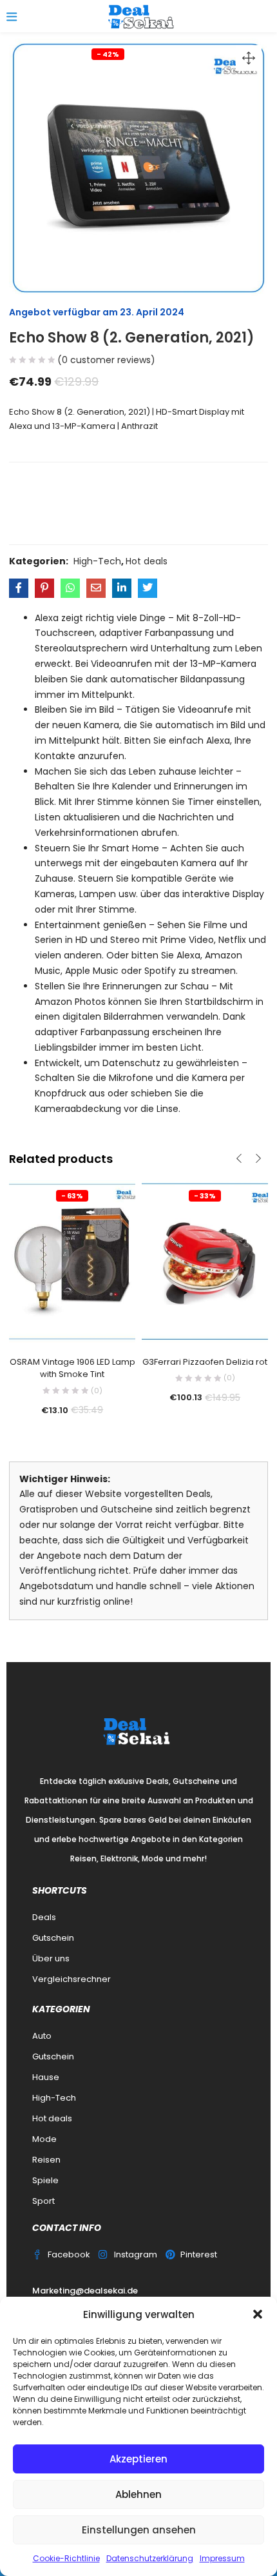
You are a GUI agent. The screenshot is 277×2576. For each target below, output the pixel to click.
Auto (42, 2036)
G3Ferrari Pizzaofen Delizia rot (205, 1362)
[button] (258, 2314)
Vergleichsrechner (72, 1979)
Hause (46, 2077)
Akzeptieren (138, 2459)
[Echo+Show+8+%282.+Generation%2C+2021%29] (44, 588)
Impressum (222, 2558)
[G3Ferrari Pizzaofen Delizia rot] (205, 1261)
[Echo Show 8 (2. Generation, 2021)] (19, 588)
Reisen (46, 2160)
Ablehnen (138, 2494)
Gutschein (53, 1938)
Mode (44, 2139)
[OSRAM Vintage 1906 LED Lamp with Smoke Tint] (72, 1261)
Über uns (51, 1958)
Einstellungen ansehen (139, 2530)
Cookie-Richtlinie (66, 2558)
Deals (44, 1917)
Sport (43, 2201)
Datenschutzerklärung (150, 2558)
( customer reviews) (106, 360)
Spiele (45, 2180)
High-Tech (97, 561)
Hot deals (147, 561)
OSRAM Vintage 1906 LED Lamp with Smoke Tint (72, 1368)
